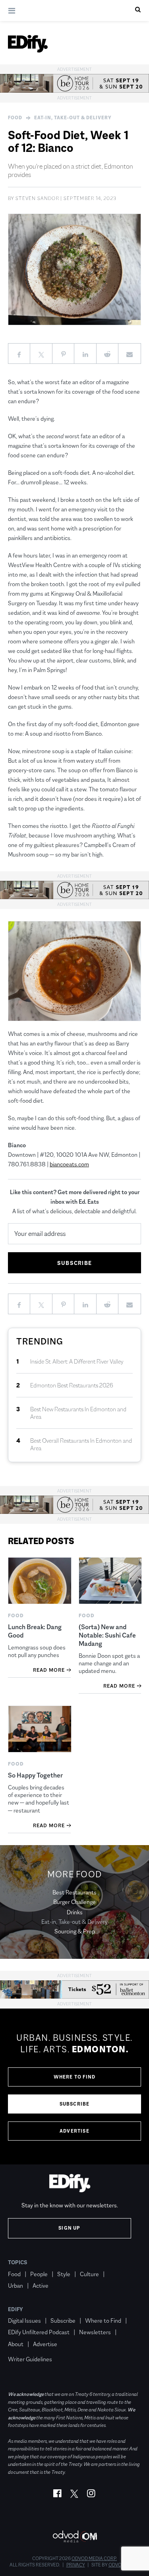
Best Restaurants (74, 1892)
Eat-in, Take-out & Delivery (73, 118)
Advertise (74, 2131)
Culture (89, 2274)
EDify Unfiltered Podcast (39, 2332)
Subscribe (75, 2104)
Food (15, 118)
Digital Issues (24, 2321)
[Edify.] (28, 44)
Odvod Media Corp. (94, 2559)
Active (41, 2286)
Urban (15, 2286)
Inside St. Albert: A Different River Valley (77, 1361)
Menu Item (23, 2348)
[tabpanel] (74, 2086)
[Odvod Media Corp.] (75, 2536)
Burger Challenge (74, 1902)
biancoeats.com (69, 1164)
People (39, 2274)
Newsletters (95, 2332)
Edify (15, 2309)
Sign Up (69, 2228)
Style (64, 2274)
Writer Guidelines (30, 2359)
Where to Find (75, 2077)
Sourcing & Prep (75, 1931)
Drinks (75, 1912)
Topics (18, 2262)
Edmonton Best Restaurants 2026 (72, 1385)
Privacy (76, 2565)
